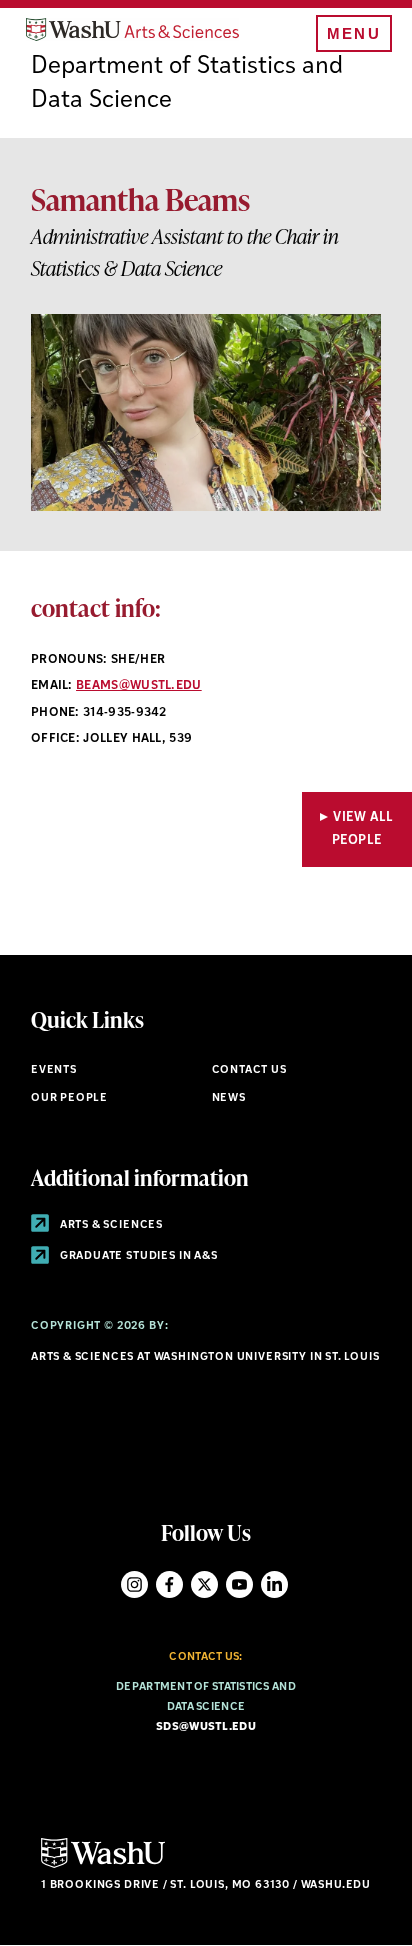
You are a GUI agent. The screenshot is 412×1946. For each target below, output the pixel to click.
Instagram (134, 1584)
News (229, 1098)
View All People (363, 829)
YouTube (239, 1584)
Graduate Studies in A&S (137, 1256)
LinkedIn (274, 1584)
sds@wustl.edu (206, 1727)
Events (54, 1070)
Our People (69, 1098)
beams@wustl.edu (139, 686)
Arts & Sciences (110, 1225)
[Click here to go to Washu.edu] (103, 1865)
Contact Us (249, 1070)
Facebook (169, 1584)
